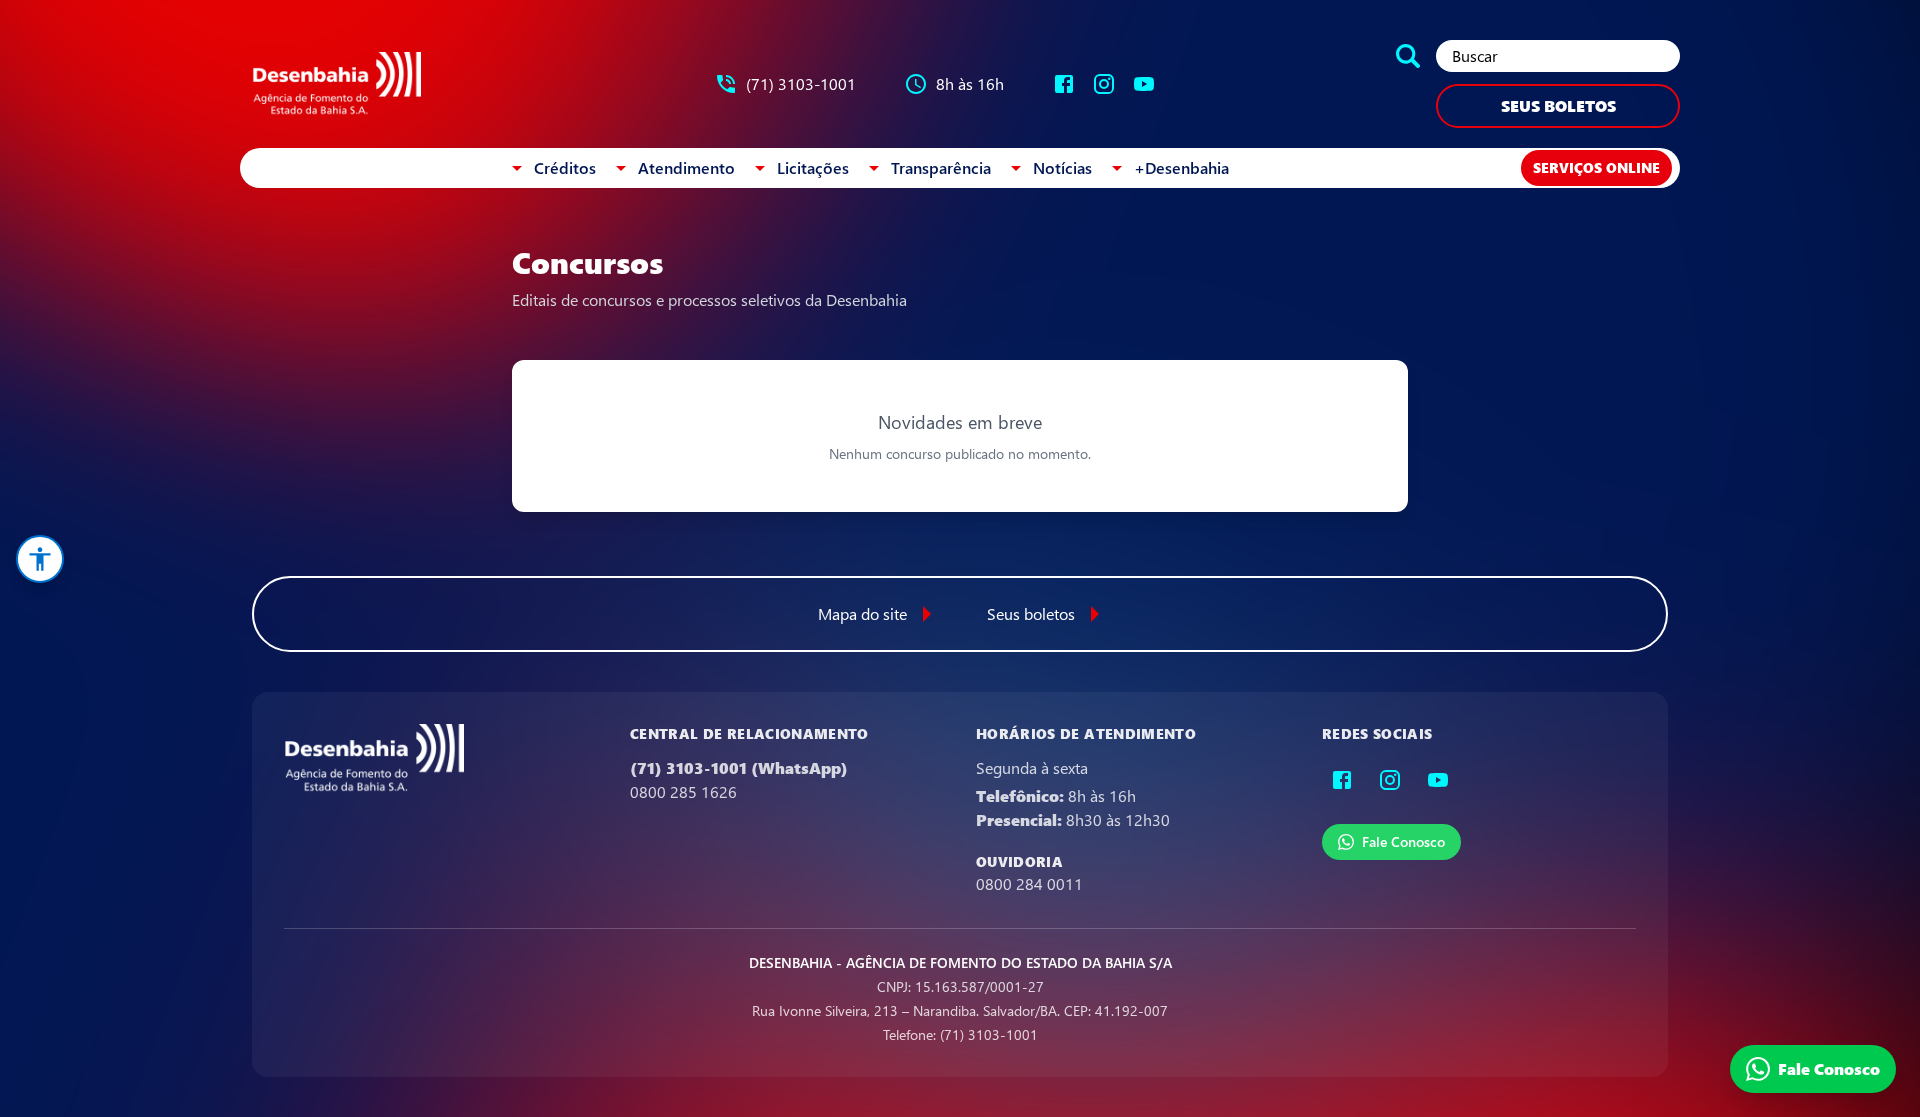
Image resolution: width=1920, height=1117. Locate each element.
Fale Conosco (1403, 841)
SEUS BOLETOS (1558, 105)
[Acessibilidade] (40, 559)
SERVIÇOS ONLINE (1596, 167)
